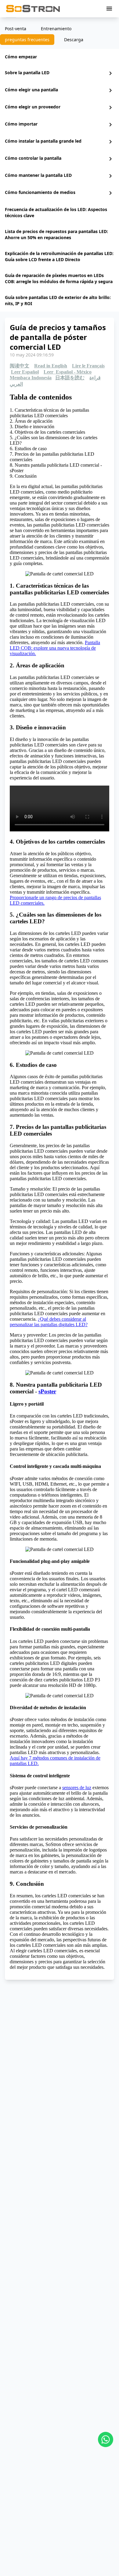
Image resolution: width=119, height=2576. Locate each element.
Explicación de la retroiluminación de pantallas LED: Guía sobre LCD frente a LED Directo (59, 256)
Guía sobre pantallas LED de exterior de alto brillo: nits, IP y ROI (58, 300)
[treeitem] (60, 57)
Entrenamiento (56, 29)
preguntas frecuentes (27, 40)
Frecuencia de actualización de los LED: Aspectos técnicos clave (56, 212)
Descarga (74, 40)
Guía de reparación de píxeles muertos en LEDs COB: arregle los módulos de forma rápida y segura (59, 278)
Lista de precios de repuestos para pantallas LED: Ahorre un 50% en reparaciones (56, 234)
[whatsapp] (106, 2439)
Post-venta (16, 29)
